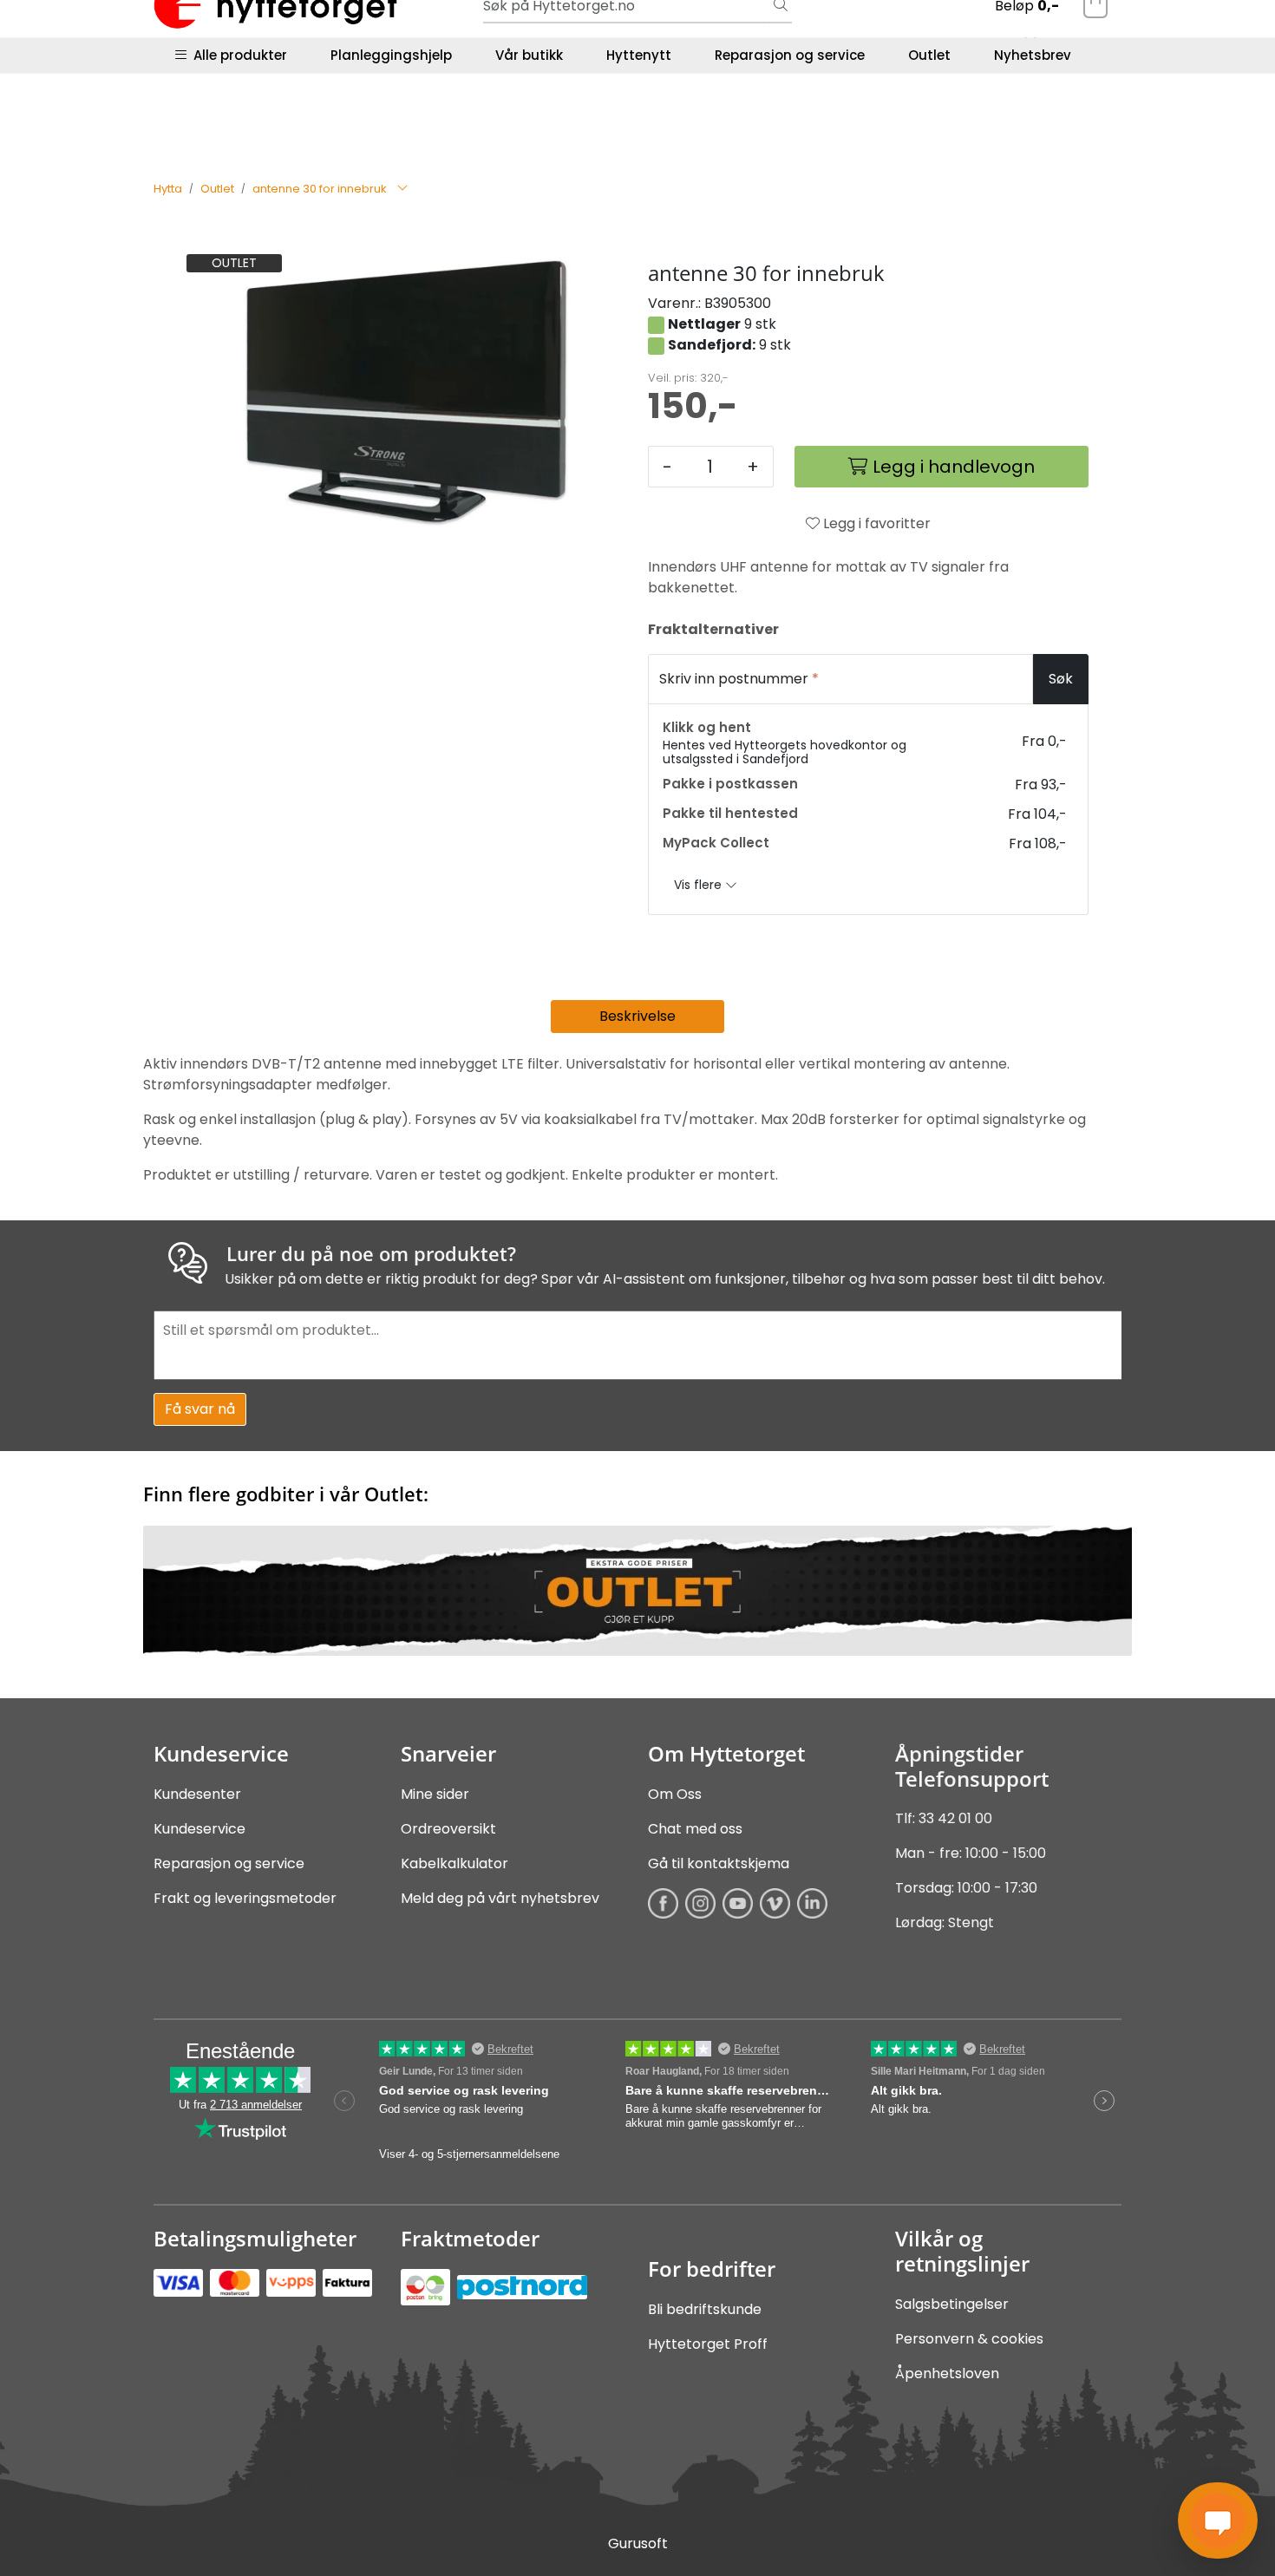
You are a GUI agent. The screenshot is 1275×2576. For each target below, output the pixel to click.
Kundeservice (199, 1829)
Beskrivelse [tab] (637, 1016)
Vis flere (700, 885)
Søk (1061, 679)
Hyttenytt (639, 55)
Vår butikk (529, 55)
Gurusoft (638, 2543)
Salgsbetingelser (952, 2304)
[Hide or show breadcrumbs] (402, 189)
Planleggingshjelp (391, 55)
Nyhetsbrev (1033, 55)
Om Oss (675, 1794)
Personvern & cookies (969, 2339)
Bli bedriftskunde (705, 2309)
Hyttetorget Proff (708, 2344)
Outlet (929, 55)
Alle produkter (237, 55)
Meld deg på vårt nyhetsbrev (500, 1898)
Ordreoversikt (448, 1829)
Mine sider (435, 1794)
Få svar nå (200, 1409)
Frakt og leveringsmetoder (245, 1898)
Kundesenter (197, 1794)
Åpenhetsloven (947, 2373)
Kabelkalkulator (454, 1863)
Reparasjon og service (790, 55)
